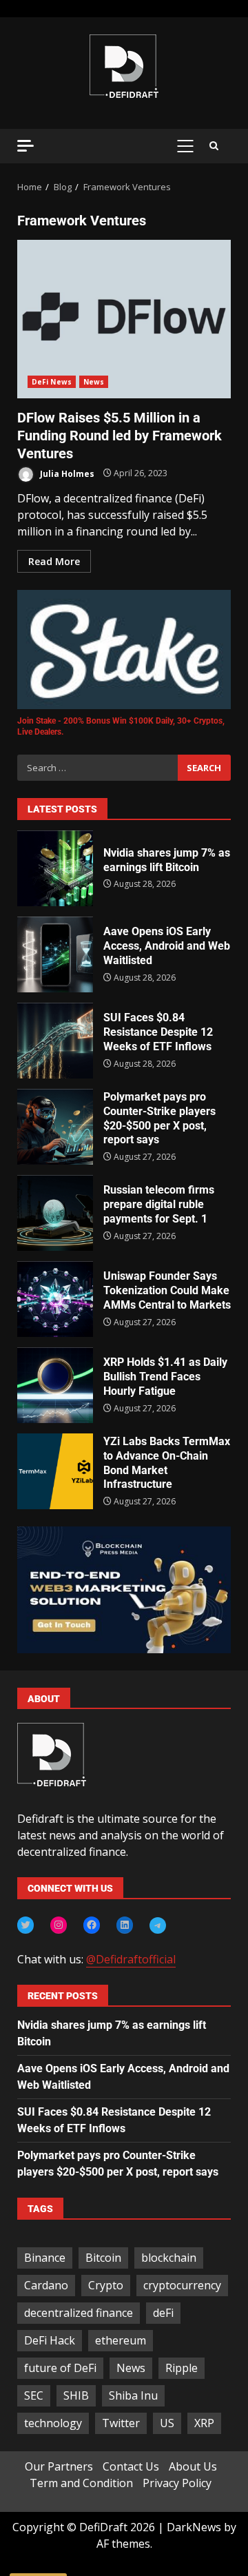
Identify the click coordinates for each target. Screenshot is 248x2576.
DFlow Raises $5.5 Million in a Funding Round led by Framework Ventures (124, 319)
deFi (163, 2313)
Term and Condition (81, 2483)
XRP (204, 2423)
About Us (193, 2466)
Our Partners (59, 2466)
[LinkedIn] (125, 1925)
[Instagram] (59, 1925)
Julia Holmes (66, 473)
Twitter (121, 2423)
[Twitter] (25, 1925)
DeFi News (52, 382)
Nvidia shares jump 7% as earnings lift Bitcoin (55, 868)
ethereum (121, 2340)
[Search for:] (97, 768)
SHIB (76, 2395)
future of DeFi (60, 2368)
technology (53, 2423)
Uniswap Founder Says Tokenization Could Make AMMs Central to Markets (55, 1299)
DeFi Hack (50, 2340)
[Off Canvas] (25, 146)
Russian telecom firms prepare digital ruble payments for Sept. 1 (55, 1213)
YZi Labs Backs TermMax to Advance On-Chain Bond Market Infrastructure (55, 1471)
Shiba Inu (133, 2395)
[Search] (214, 146)
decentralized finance (79, 2313)
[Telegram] (158, 1925)
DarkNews (194, 2527)
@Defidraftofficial (131, 1959)
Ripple (182, 2368)
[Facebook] (92, 1925)
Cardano (46, 2285)
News (94, 382)
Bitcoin (103, 2258)
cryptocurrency (182, 2285)
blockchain (169, 2258)
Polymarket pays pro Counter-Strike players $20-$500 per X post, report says (55, 1127)
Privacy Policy (177, 2483)
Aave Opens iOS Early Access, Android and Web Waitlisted (55, 954)
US (167, 2423)
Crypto (106, 2285)
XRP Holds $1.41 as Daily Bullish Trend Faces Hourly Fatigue (55, 1385)
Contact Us (131, 2466)
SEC (34, 2395)
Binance (45, 2258)
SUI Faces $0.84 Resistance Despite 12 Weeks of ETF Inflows (55, 1041)
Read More (54, 561)
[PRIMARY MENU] (185, 146)
